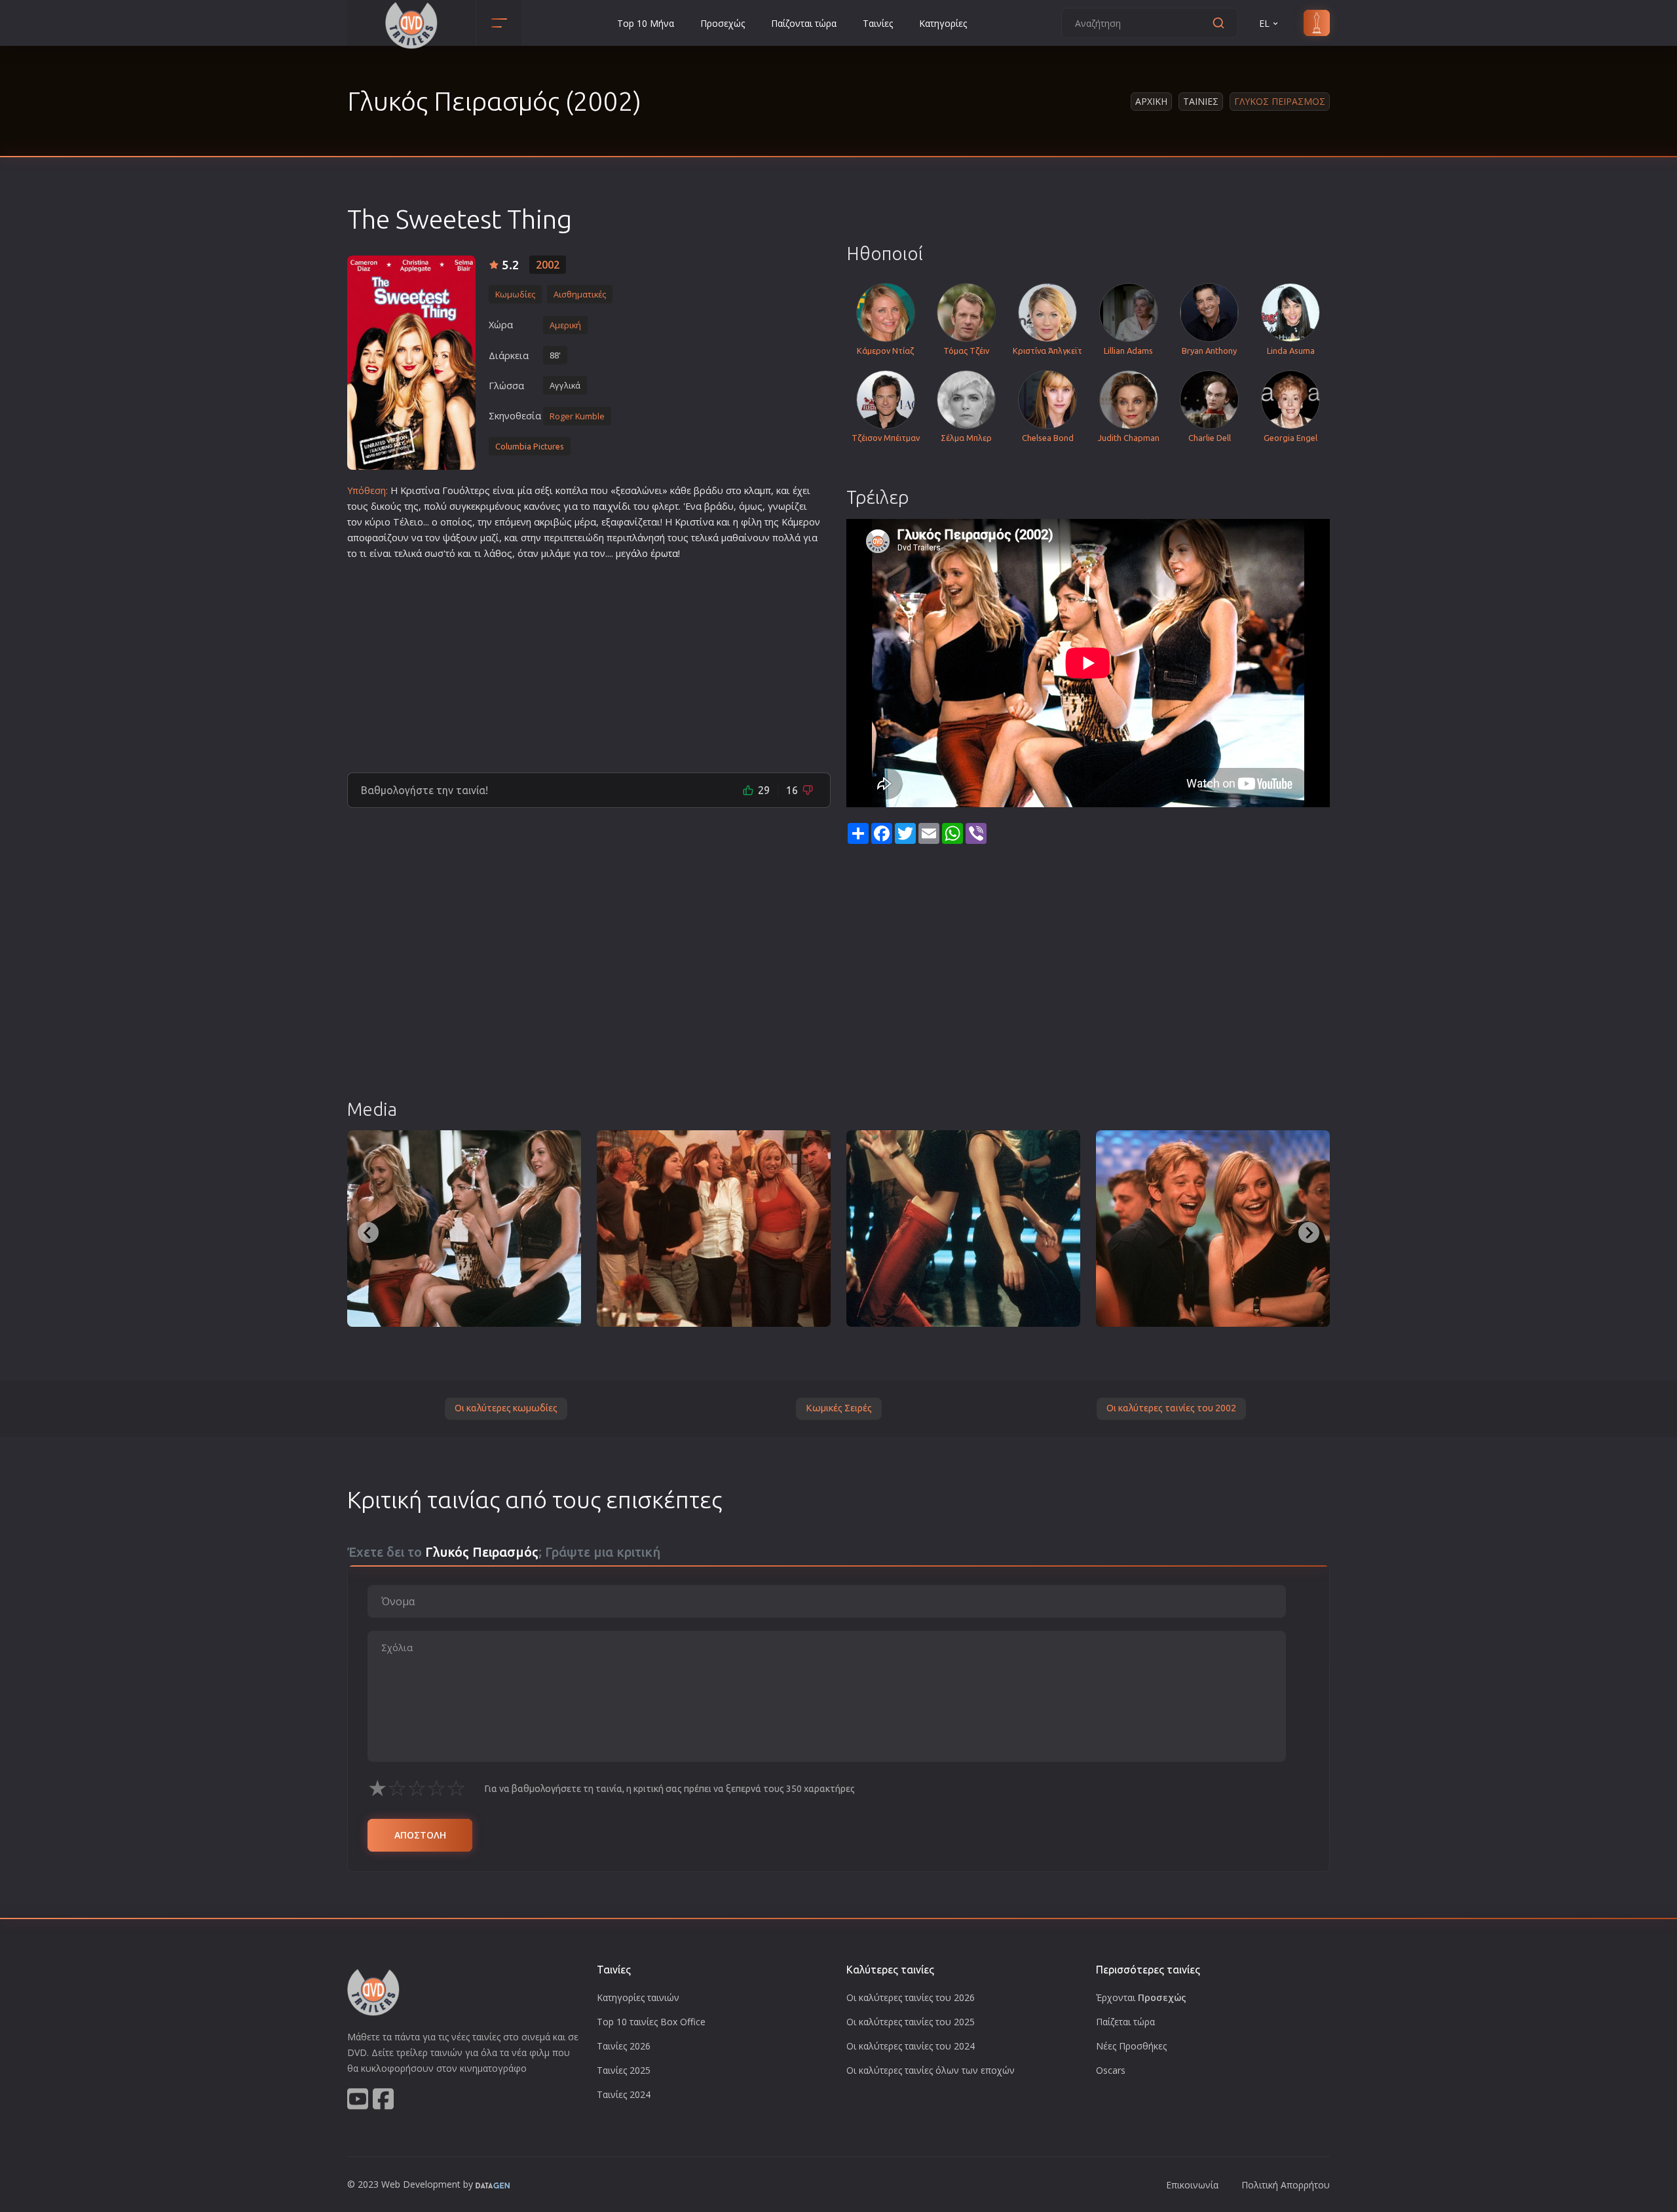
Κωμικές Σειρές (839, 1408)
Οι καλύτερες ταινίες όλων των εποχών (931, 2070)
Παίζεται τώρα (1125, 2022)
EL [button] (1264, 23)
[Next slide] (1309, 1232)
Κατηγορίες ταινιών (638, 1997)
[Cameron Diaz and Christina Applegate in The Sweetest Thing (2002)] (963, 1229)
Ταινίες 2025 (624, 2070)
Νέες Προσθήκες (1131, 2046)
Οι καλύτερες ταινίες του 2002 (1171, 1408)
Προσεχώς (723, 23)
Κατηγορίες (943, 23)
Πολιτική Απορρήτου (1286, 2185)
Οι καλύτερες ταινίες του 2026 (911, 1997)
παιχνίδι (612, 506)
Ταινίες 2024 (624, 2094)
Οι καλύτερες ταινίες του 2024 (911, 2046)
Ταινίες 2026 (624, 2046)
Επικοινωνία (1192, 2185)
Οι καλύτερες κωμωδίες (506, 1408)
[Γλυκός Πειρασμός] (411, 363)
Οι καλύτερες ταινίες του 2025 (911, 2022)
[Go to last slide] (368, 1232)
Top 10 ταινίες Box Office (651, 2022)
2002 (548, 265)
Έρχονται (1141, 1997)
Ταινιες (1201, 101)
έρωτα (664, 553)
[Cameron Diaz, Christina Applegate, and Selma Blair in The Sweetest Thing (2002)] (464, 1229)
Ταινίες (878, 23)
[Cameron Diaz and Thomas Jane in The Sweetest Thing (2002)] (1213, 1229)
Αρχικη (1151, 101)
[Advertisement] (589, 661)
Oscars (1111, 2070)
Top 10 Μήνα (646, 23)
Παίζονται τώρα (804, 23)
